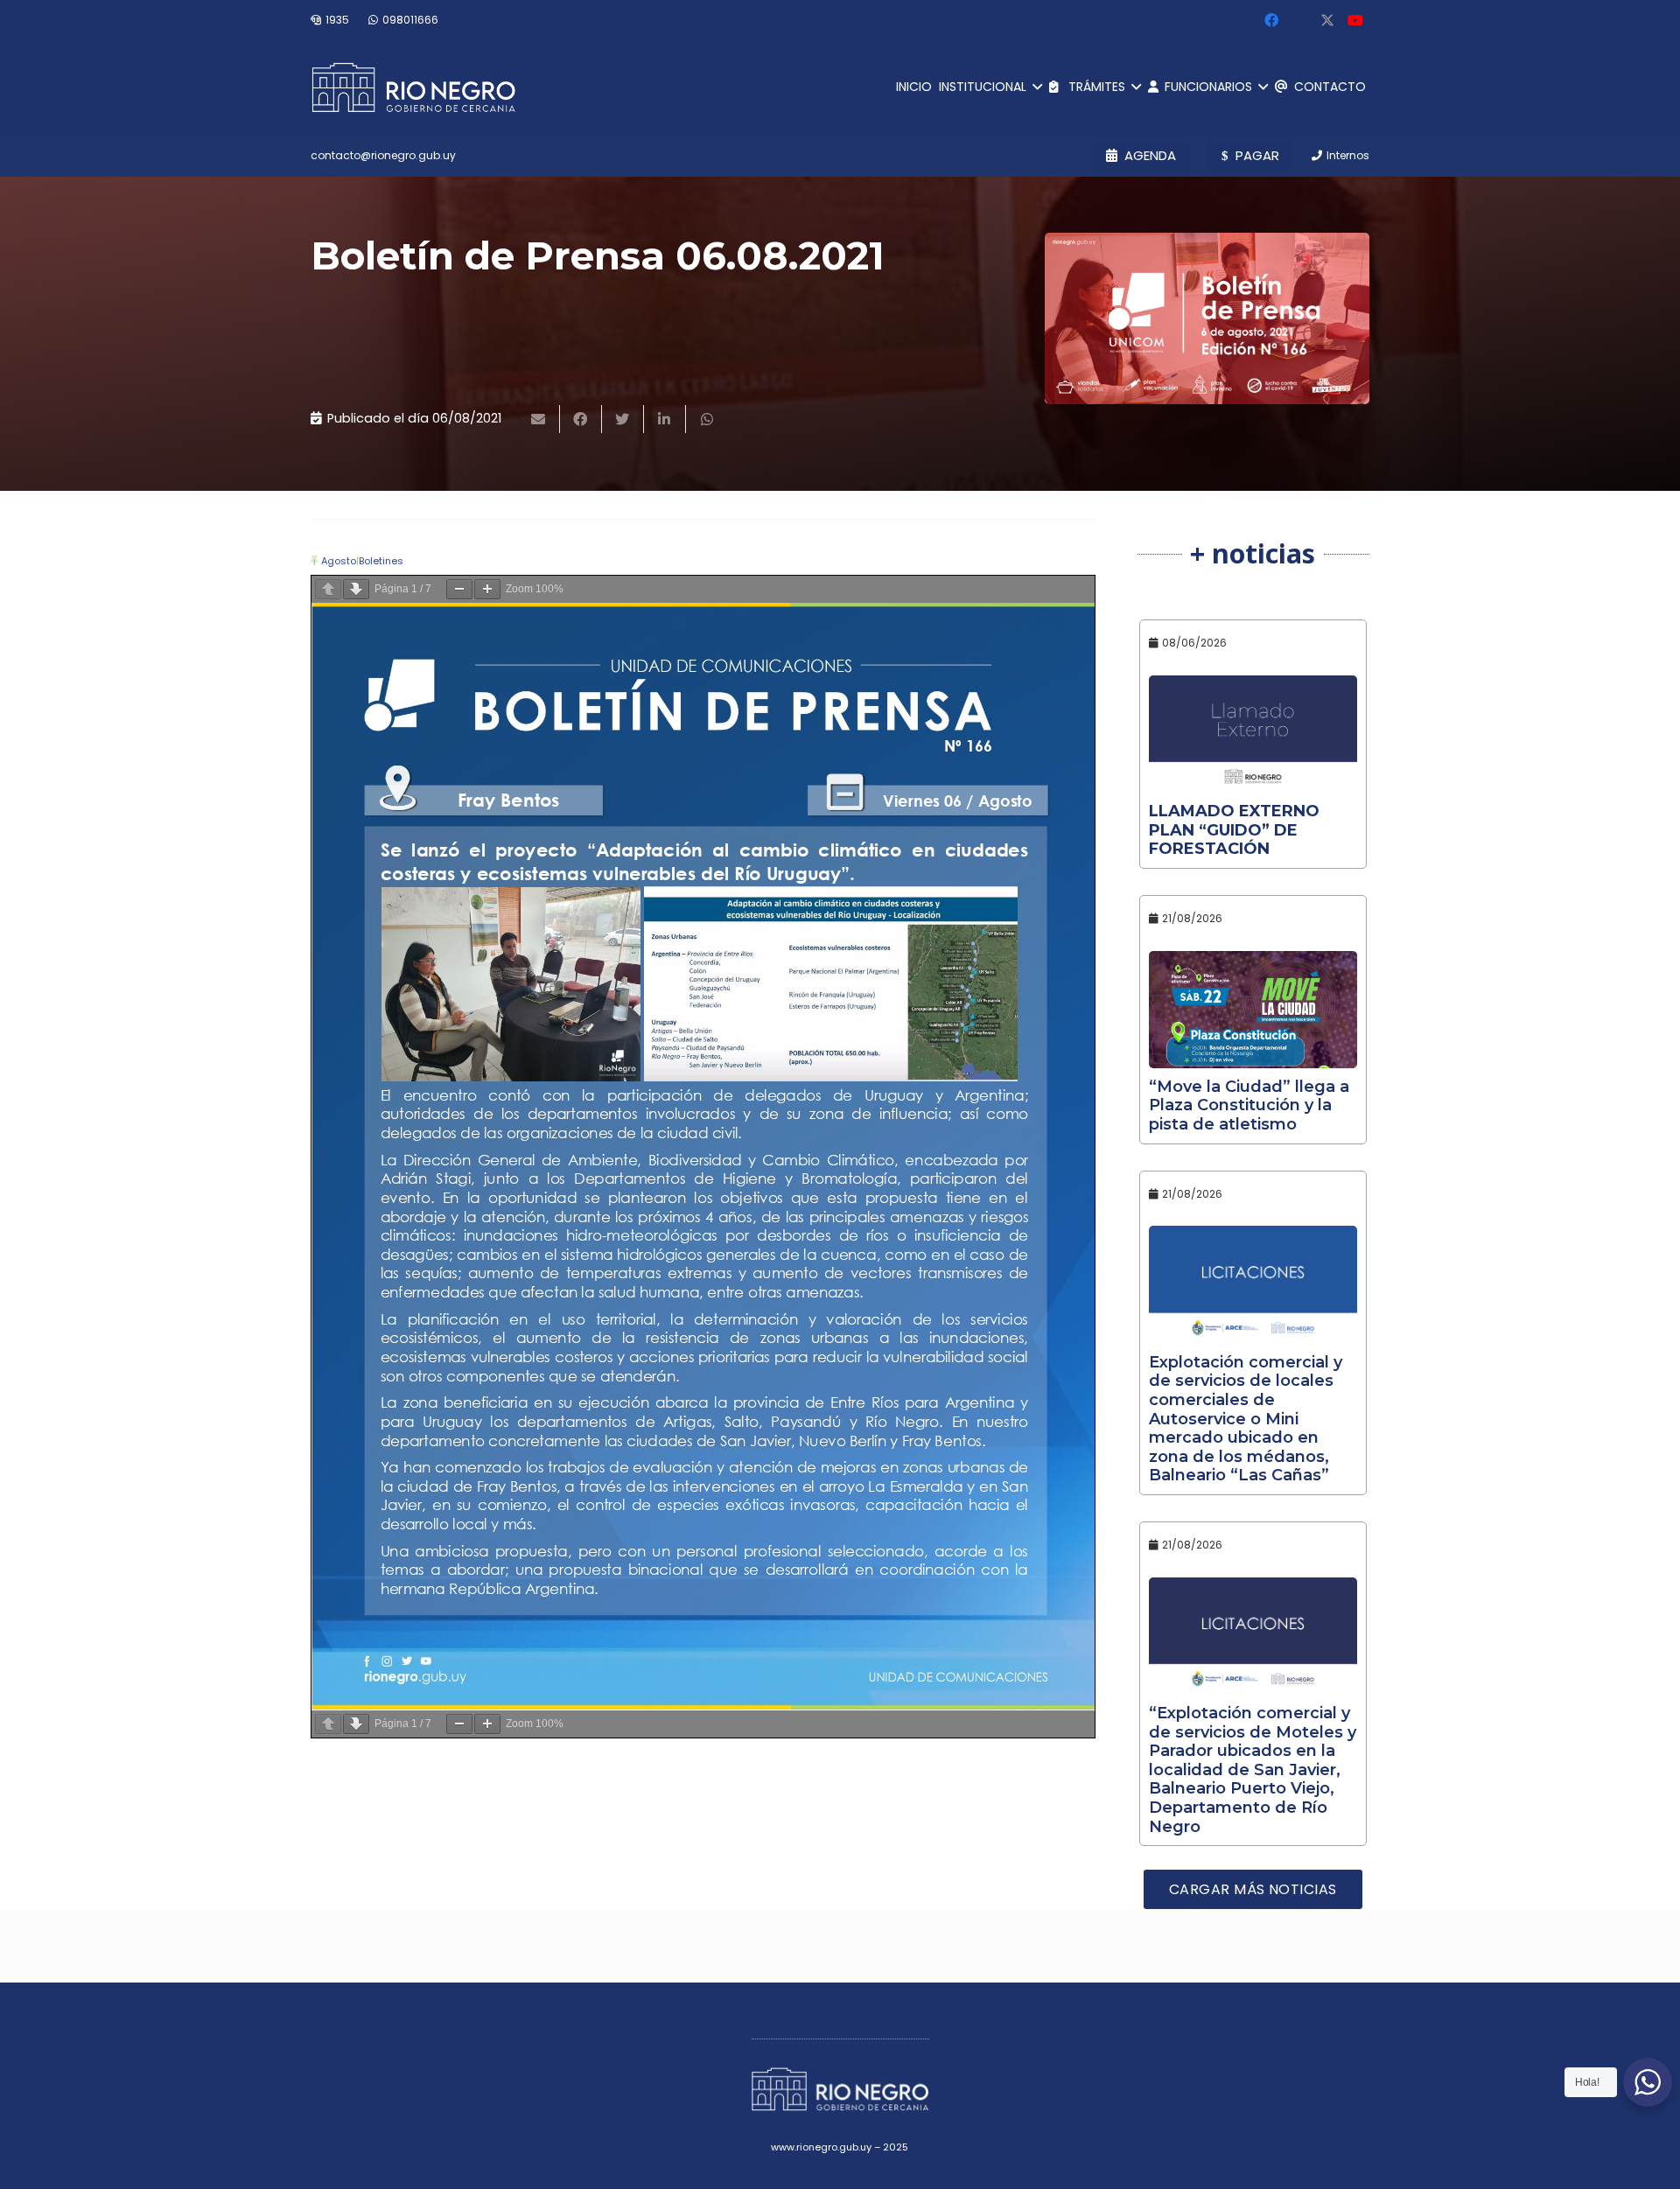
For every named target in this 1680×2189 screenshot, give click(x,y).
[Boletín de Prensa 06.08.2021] (1207, 318)
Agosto (339, 561)
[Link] (413, 87)
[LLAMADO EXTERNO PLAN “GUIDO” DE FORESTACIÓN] (1253, 734)
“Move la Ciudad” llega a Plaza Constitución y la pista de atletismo (1249, 1105)
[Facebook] (1271, 20)
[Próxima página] (356, 589)
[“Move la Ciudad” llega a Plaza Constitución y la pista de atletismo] (1253, 1010)
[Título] (1327, 20)
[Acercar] (487, 589)
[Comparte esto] (581, 419)
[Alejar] (459, 589)
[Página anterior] (328, 589)
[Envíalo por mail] (539, 419)
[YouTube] (1355, 20)
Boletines (381, 561)
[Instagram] (1299, 20)
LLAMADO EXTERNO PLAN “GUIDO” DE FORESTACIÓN (1234, 830)
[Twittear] (623, 419)
